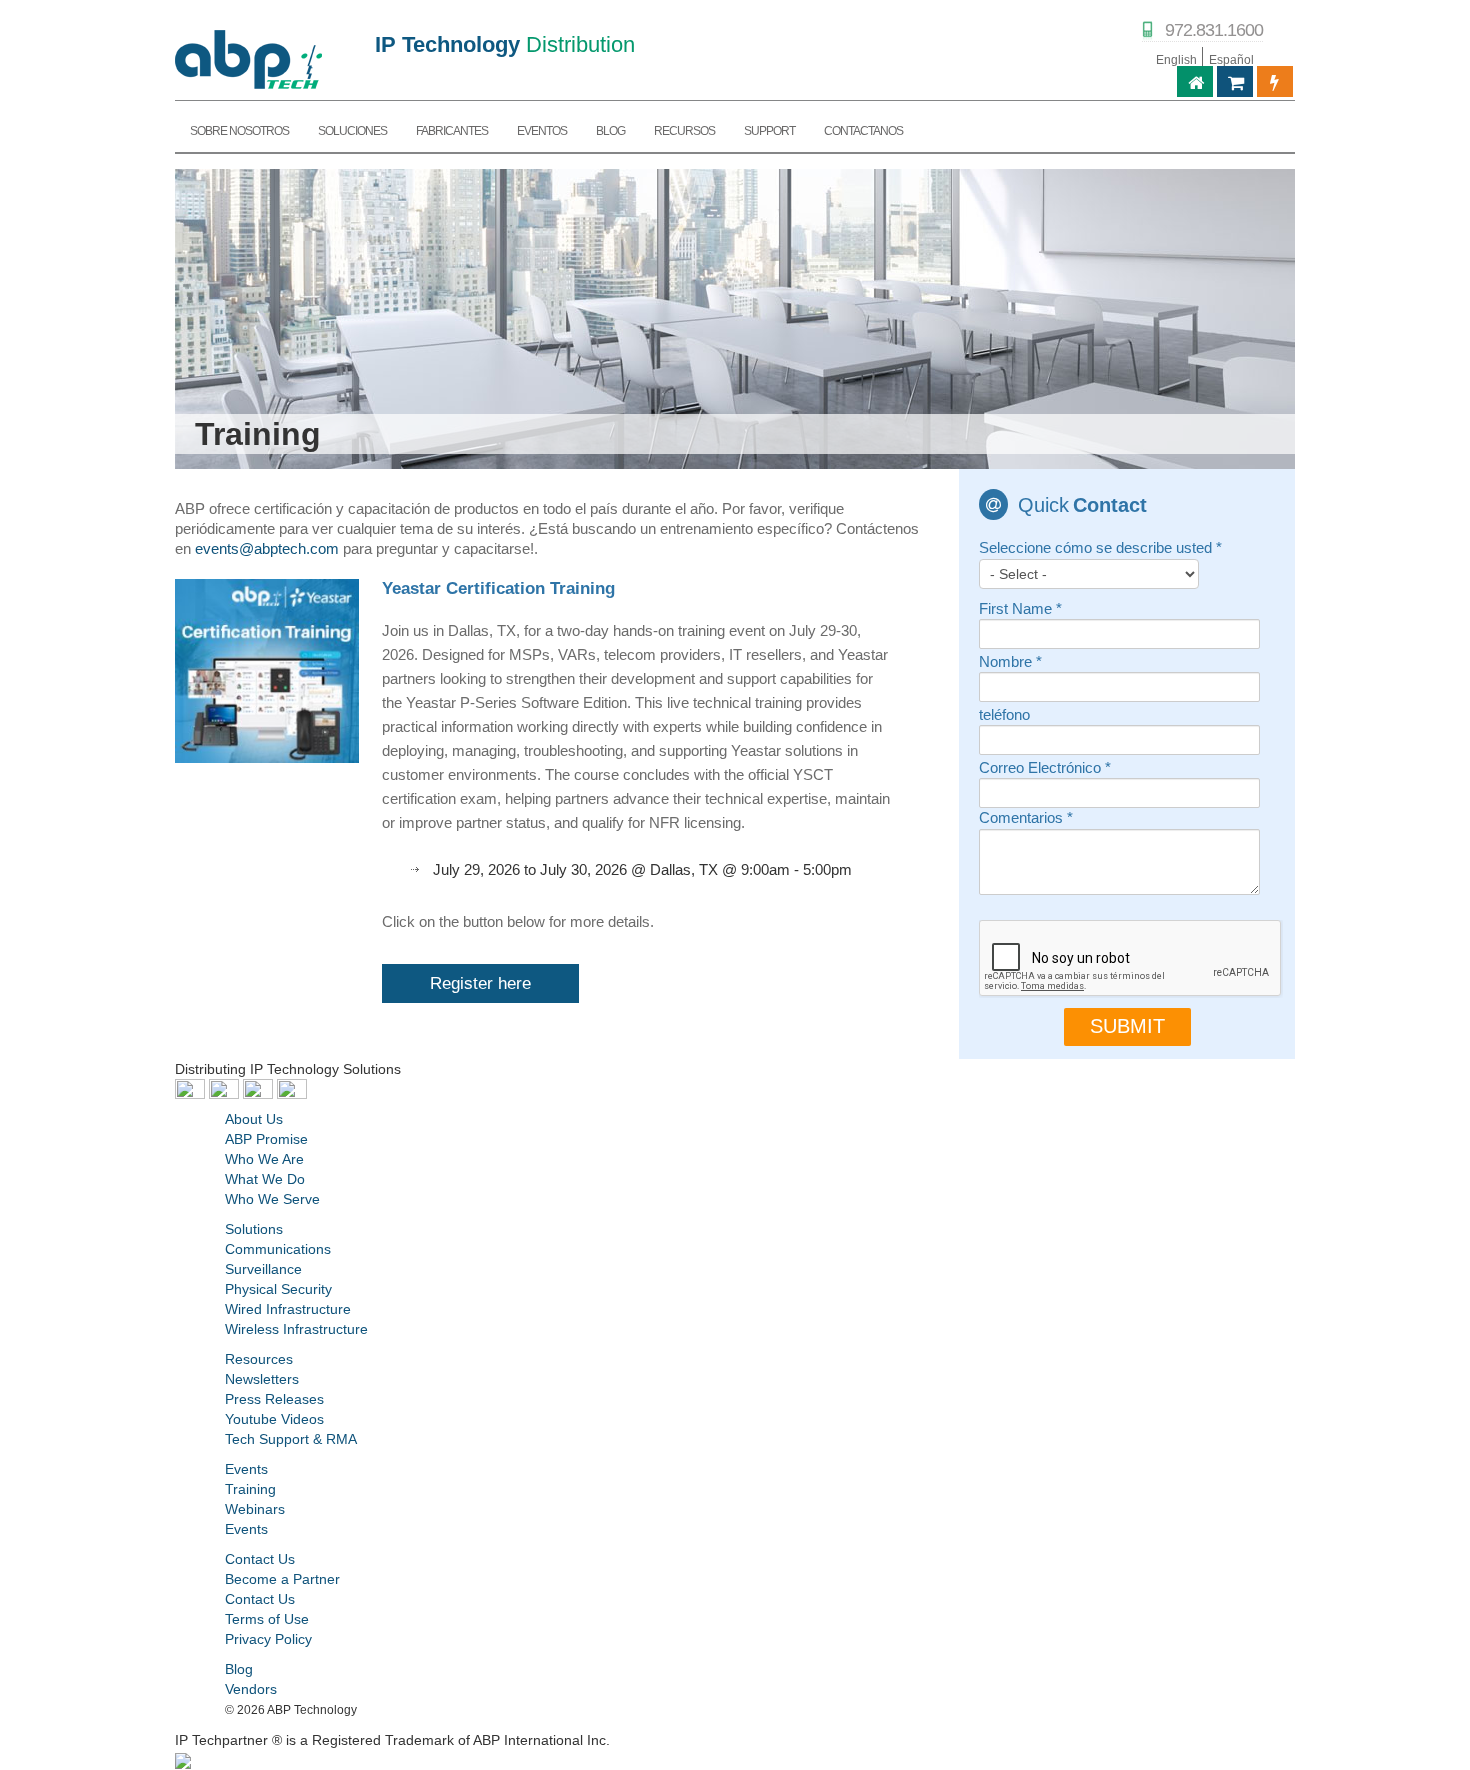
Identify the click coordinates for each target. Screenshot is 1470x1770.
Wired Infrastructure (288, 1309)
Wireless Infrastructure (296, 1329)
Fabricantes (452, 131)
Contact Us (260, 1559)
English (1176, 60)
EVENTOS (542, 131)
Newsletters (262, 1379)
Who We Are (264, 1159)
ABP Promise (266, 1139)
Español (1231, 60)
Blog (239, 1669)
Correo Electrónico (1045, 768)
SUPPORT (769, 131)
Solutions (254, 1229)
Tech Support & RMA (291, 1439)
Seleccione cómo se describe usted (1100, 548)
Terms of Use (267, 1619)
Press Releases (274, 1399)
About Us (254, 1119)
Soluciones (352, 131)
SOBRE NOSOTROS (239, 131)
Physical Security (278, 1289)
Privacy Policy (268, 1639)
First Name (1020, 609)
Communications (278, 1249)
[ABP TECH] (248, 57)
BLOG (610, 131)
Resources (259, 1359)
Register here (480, 983)
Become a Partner (282, 1579)
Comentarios (1026, 818)
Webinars (255, 1509)
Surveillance (263, 1269)
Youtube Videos (274, 1419)
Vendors (251, 1689)
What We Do (265, 1179)
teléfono (1004, 715)
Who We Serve (272, 1199)
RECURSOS (684, 131)
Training (250, 1489)
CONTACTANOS (863, 131)
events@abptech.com (267, 549)
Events (246, 1469)
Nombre (1010, 662)
